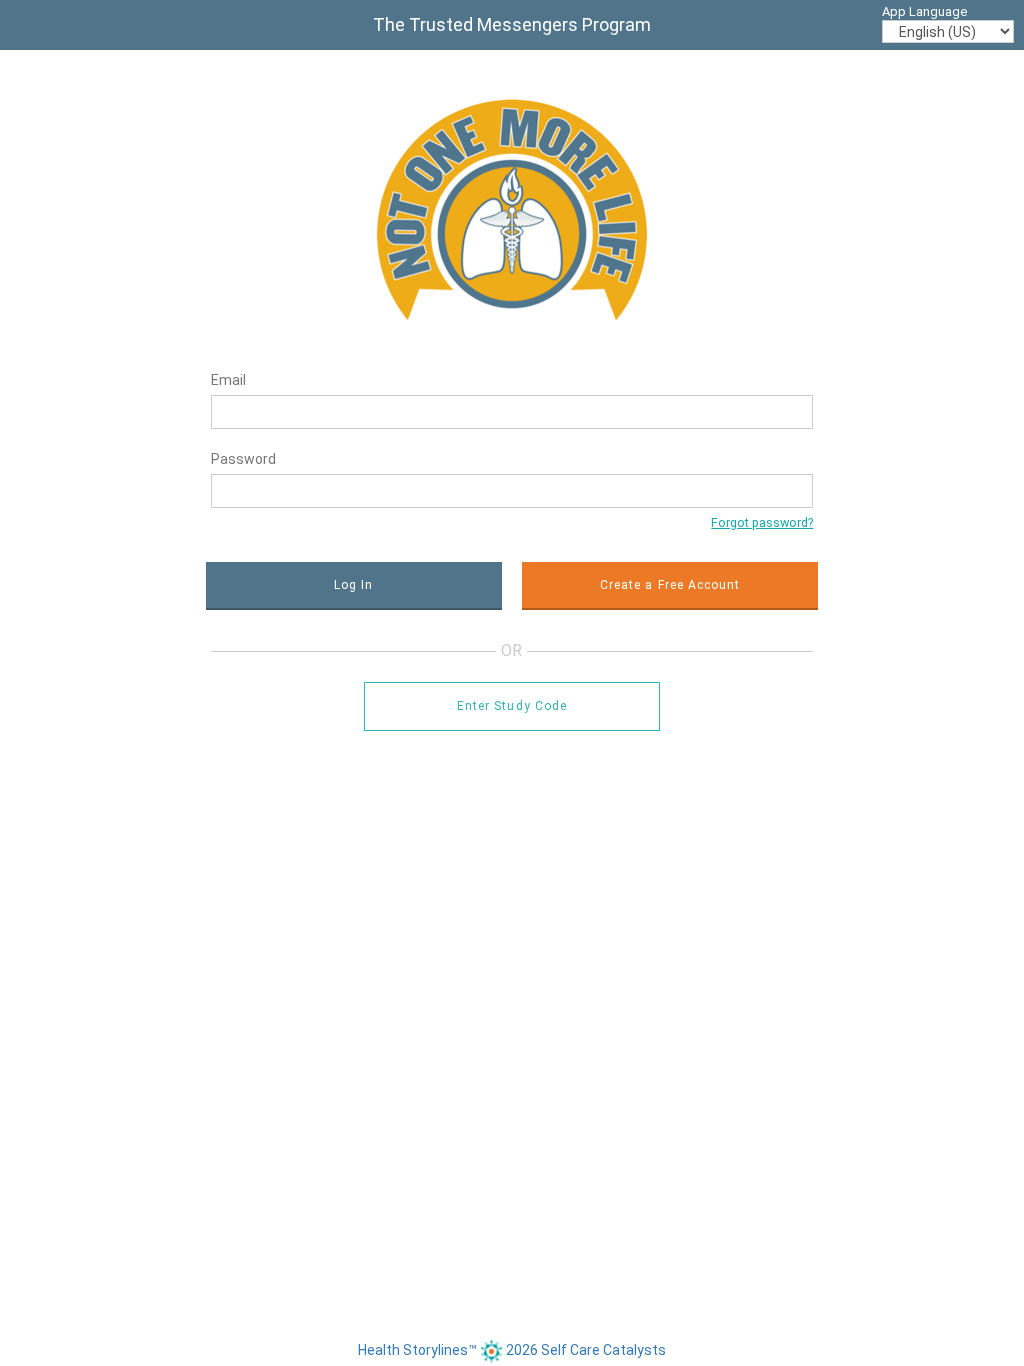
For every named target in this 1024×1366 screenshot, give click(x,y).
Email (228, 380)
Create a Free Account (670, 585)
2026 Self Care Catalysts (586, 1350)
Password (243, 459)
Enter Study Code (512, 706)
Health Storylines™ (419, 1350)
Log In (353, 585)
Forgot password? (762, 522)
